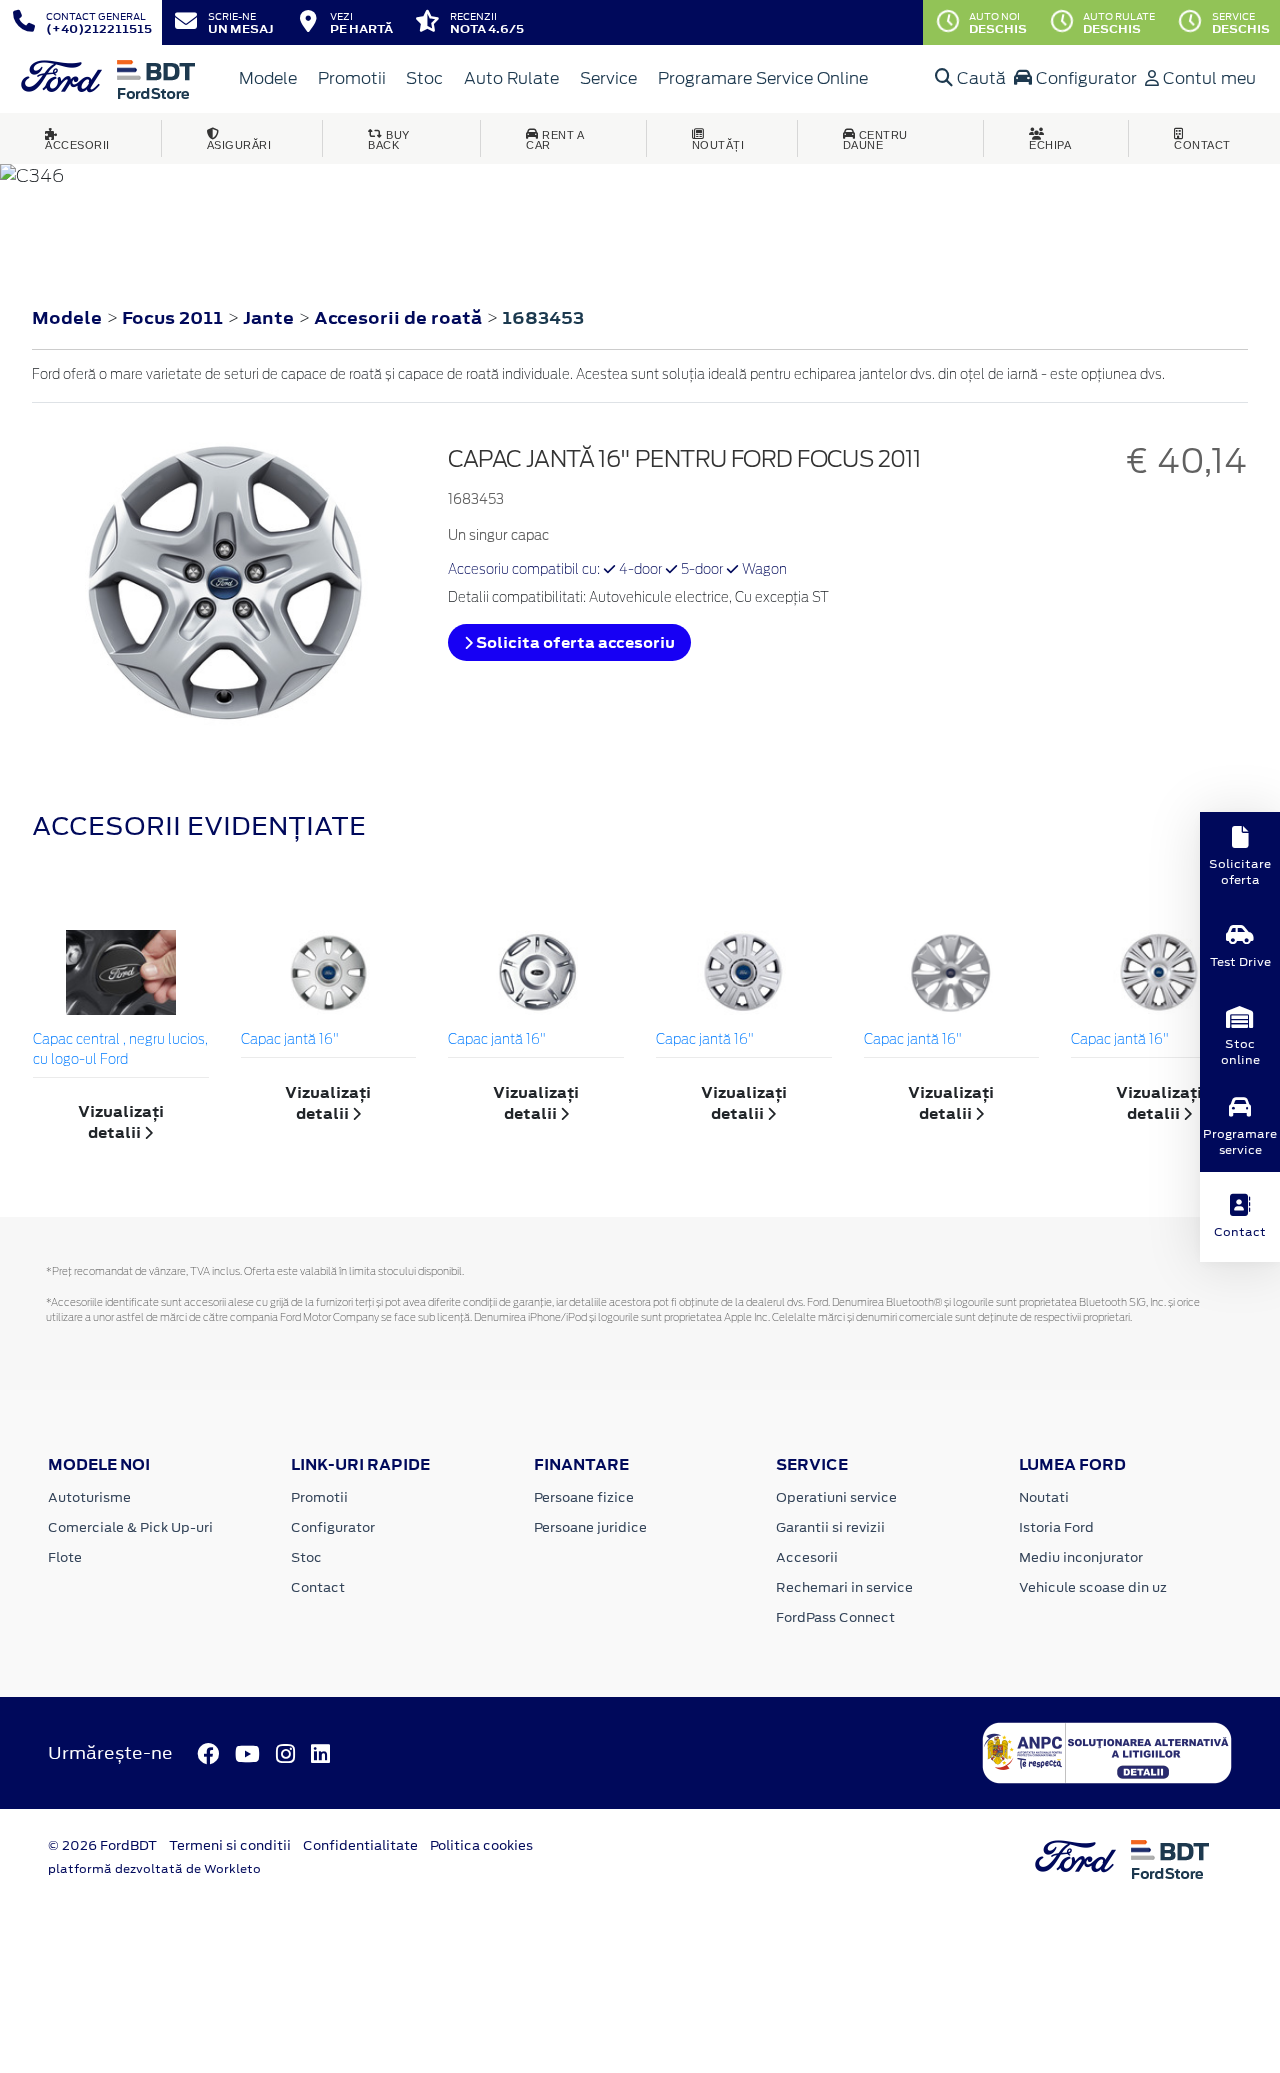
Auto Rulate (511, 78)
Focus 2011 (172, 318)
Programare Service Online (763, 78)
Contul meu (1207, 78)
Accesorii (807, 1557)
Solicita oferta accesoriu (574, 642)
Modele (268, 78)
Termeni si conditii (230, 1845)
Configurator (1084, 78)
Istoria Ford (1056, 1527)
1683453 (543, 318)
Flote (65, 1557)
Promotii (352, 78)
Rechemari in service (844, 1587)
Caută (979, 78)
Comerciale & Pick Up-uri (130, 1527)
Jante (270, 318)
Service (608, 78)
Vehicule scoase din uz (1093, 1587)
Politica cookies (481, 1845)
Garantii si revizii (830, 1527)
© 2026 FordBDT (102, 1845)
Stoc (424, 78)
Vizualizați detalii (121, 1122)
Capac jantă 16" (290, 1040)
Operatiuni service (836, 1497)
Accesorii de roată (400, 318)
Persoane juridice (590, 1527)
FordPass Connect (835, 1617)
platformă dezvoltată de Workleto (154, 1869)
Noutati (1044, 1497)
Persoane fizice (584, 1497)
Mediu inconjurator (1081, 1557)
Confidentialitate (360, 1845)
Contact (318, 1587)
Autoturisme (89, 1497)
